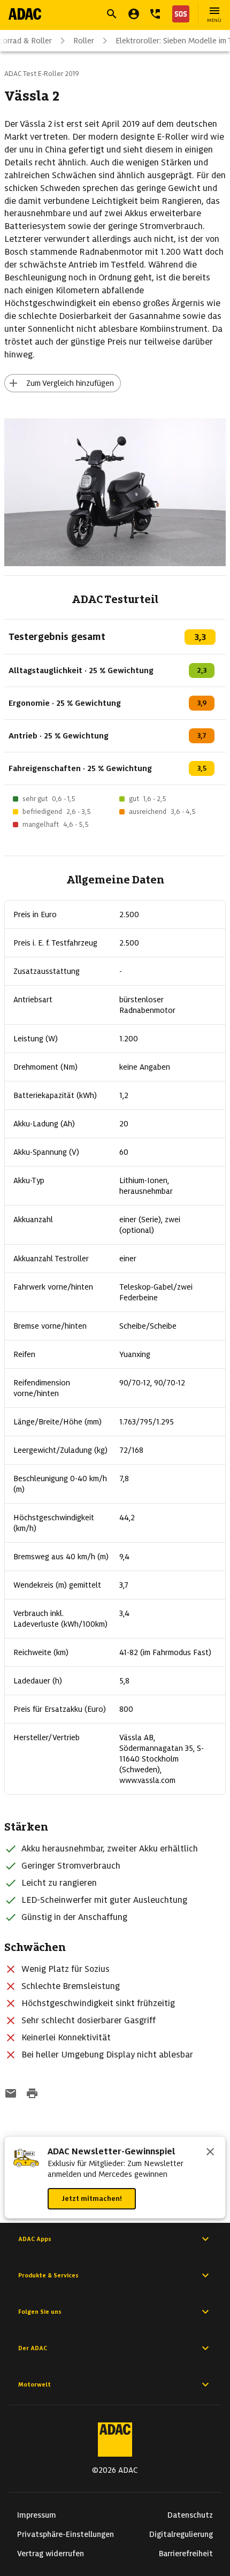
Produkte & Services (48, 2275)
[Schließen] (210, 2153)
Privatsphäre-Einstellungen (66, 2534)
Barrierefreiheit (186, 2554)
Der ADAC (33, 2348)
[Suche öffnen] (112, 14)
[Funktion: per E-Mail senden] (11, 2094)
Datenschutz (190, 2515)
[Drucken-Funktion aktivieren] (32, 2094)
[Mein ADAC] (134, 14)
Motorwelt (34, 2384)
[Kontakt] (155, 14)
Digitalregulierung (181, 2534)
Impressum (37, 2515)
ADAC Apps (35, 2239)
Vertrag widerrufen (51, 2554)
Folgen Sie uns (40, 2312)
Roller (84, 41)
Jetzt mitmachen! (92, 2198)
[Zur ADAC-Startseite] (25, 14)
